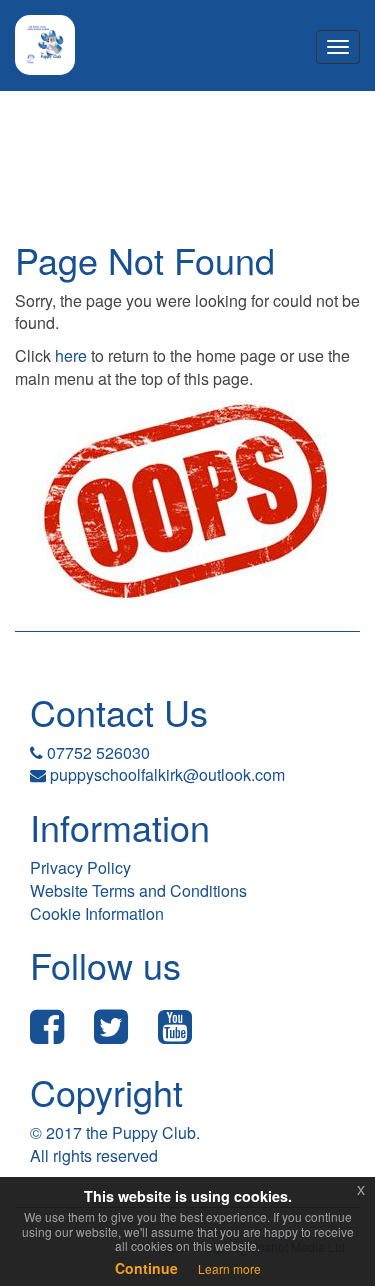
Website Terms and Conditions (138, 890)
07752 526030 (96, 752)
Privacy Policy (80, 867)
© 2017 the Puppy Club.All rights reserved (115, 1144)
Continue (146, 1268)
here (71, 355)
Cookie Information (97, 913)
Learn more (229, 1268)
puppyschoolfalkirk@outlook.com (167, 774)
